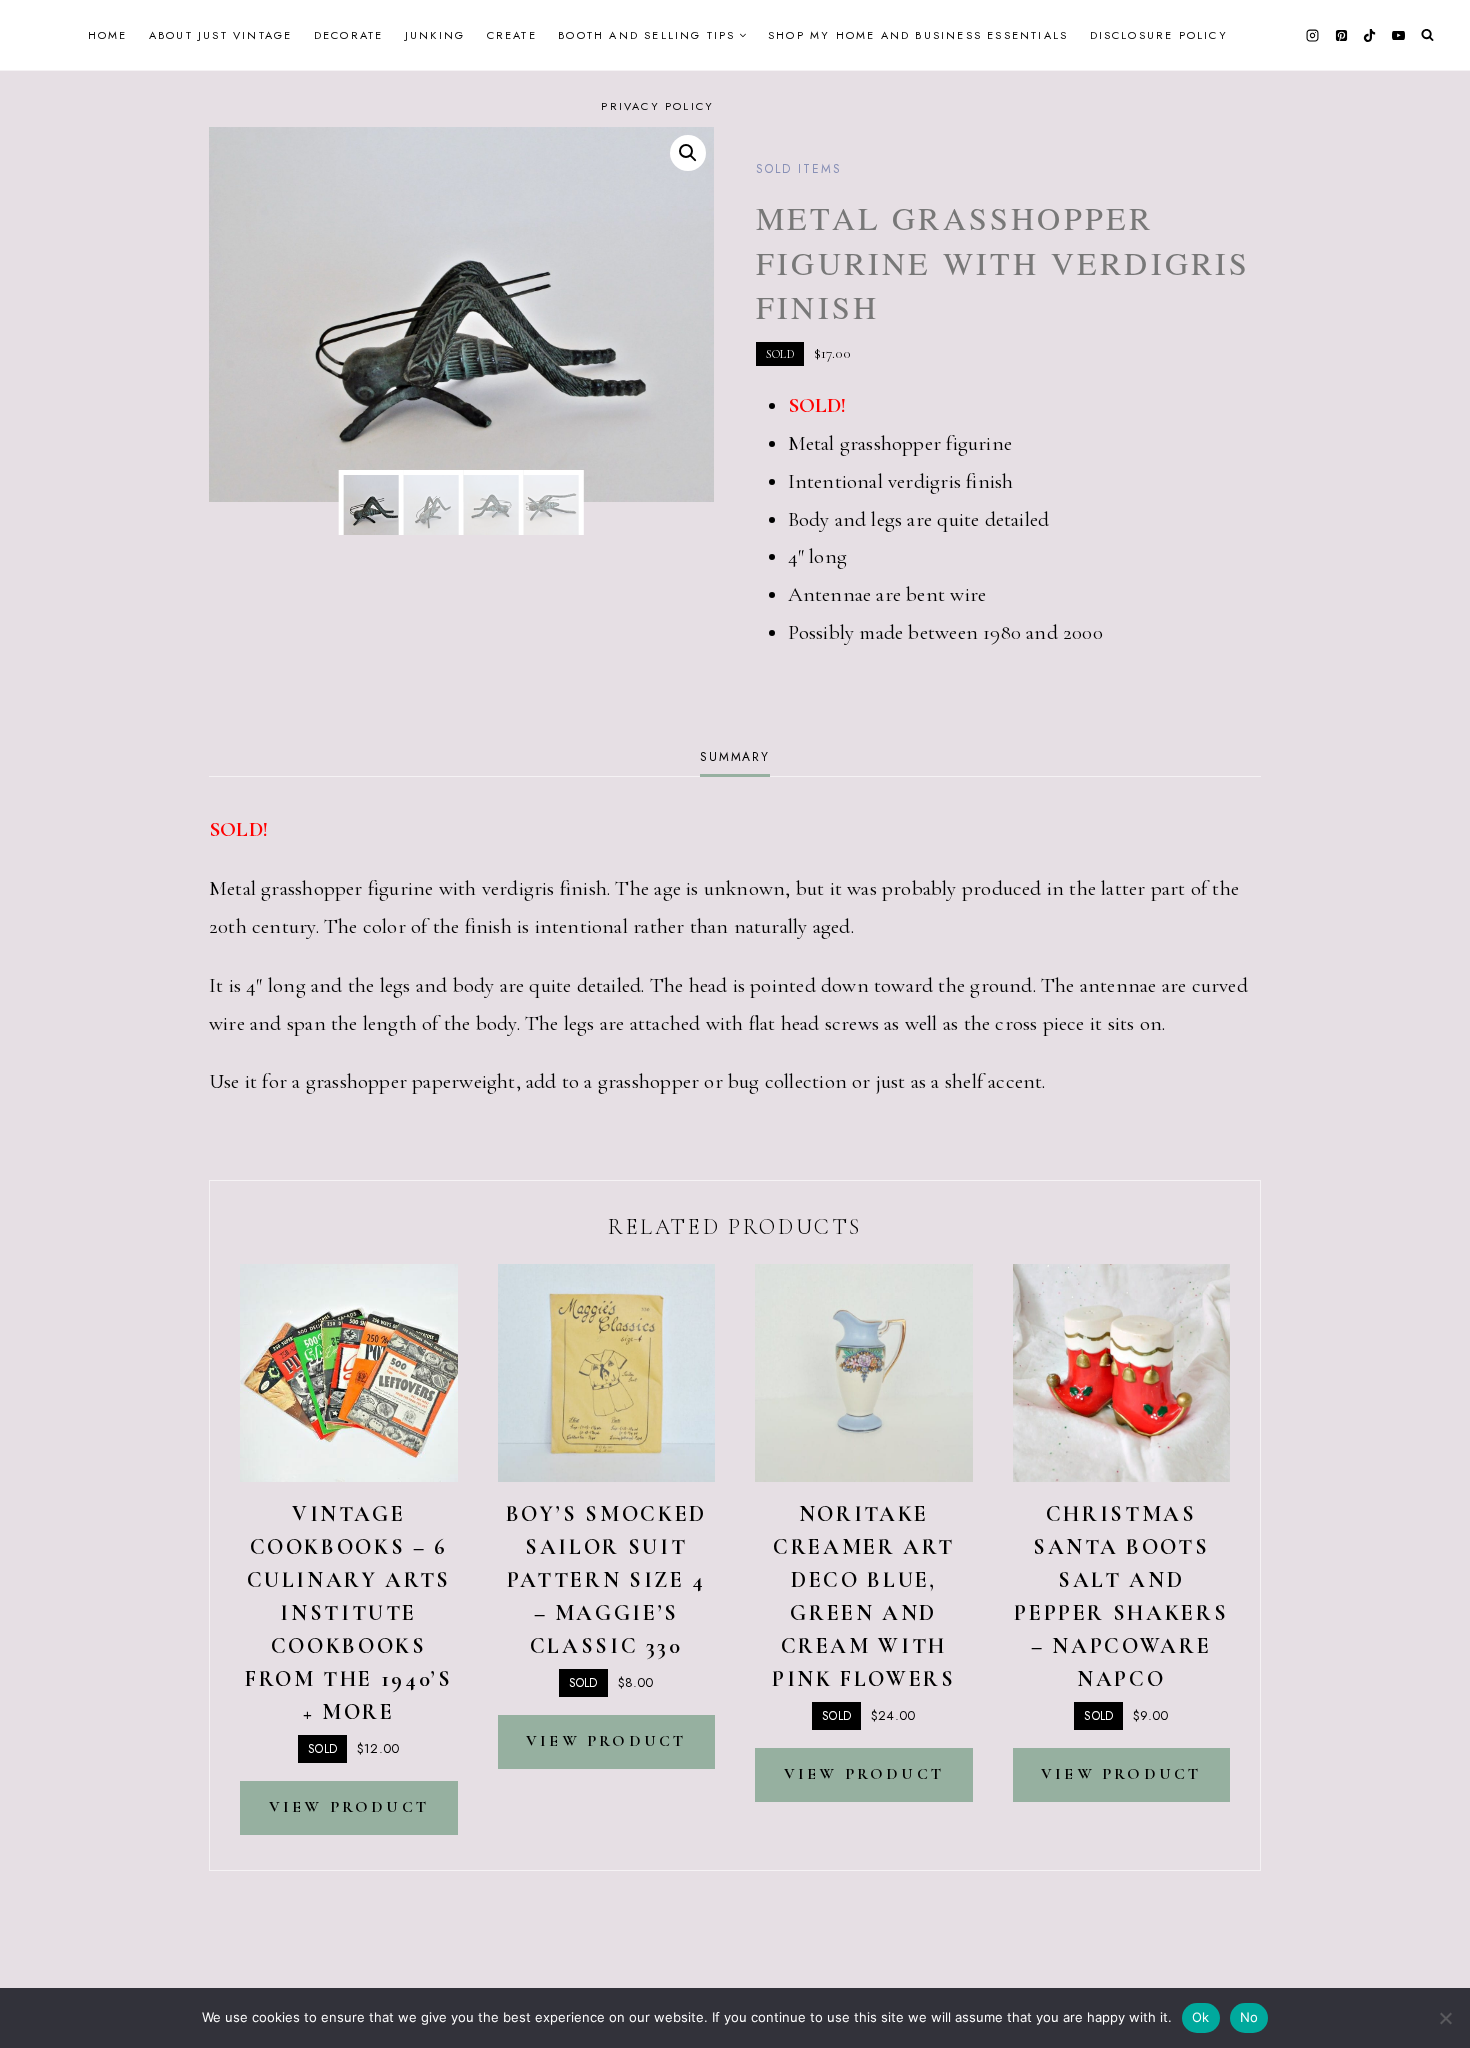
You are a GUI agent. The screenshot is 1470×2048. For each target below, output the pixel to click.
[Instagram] (1313, 35)
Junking (435, 35)
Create (512, 35)
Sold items (799, 169)
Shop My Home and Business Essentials (918, 35)
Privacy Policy (657, 106)
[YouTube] (1398, 35)
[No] (1445, 2018)
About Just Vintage (221, 35)
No (1249, 2017)
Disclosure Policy (1159, 35)
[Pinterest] (1341, 35)
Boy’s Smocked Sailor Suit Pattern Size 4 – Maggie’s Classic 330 (606, 1580)
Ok (1201, 2017)
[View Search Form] (1427, 35)
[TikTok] (1370, 35)
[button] (688, 153)
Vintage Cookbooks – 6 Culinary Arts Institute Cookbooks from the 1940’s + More (349, 1613)
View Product (349, 1807)
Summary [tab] (735, 757)
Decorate (349, 35)
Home (108, 35)
